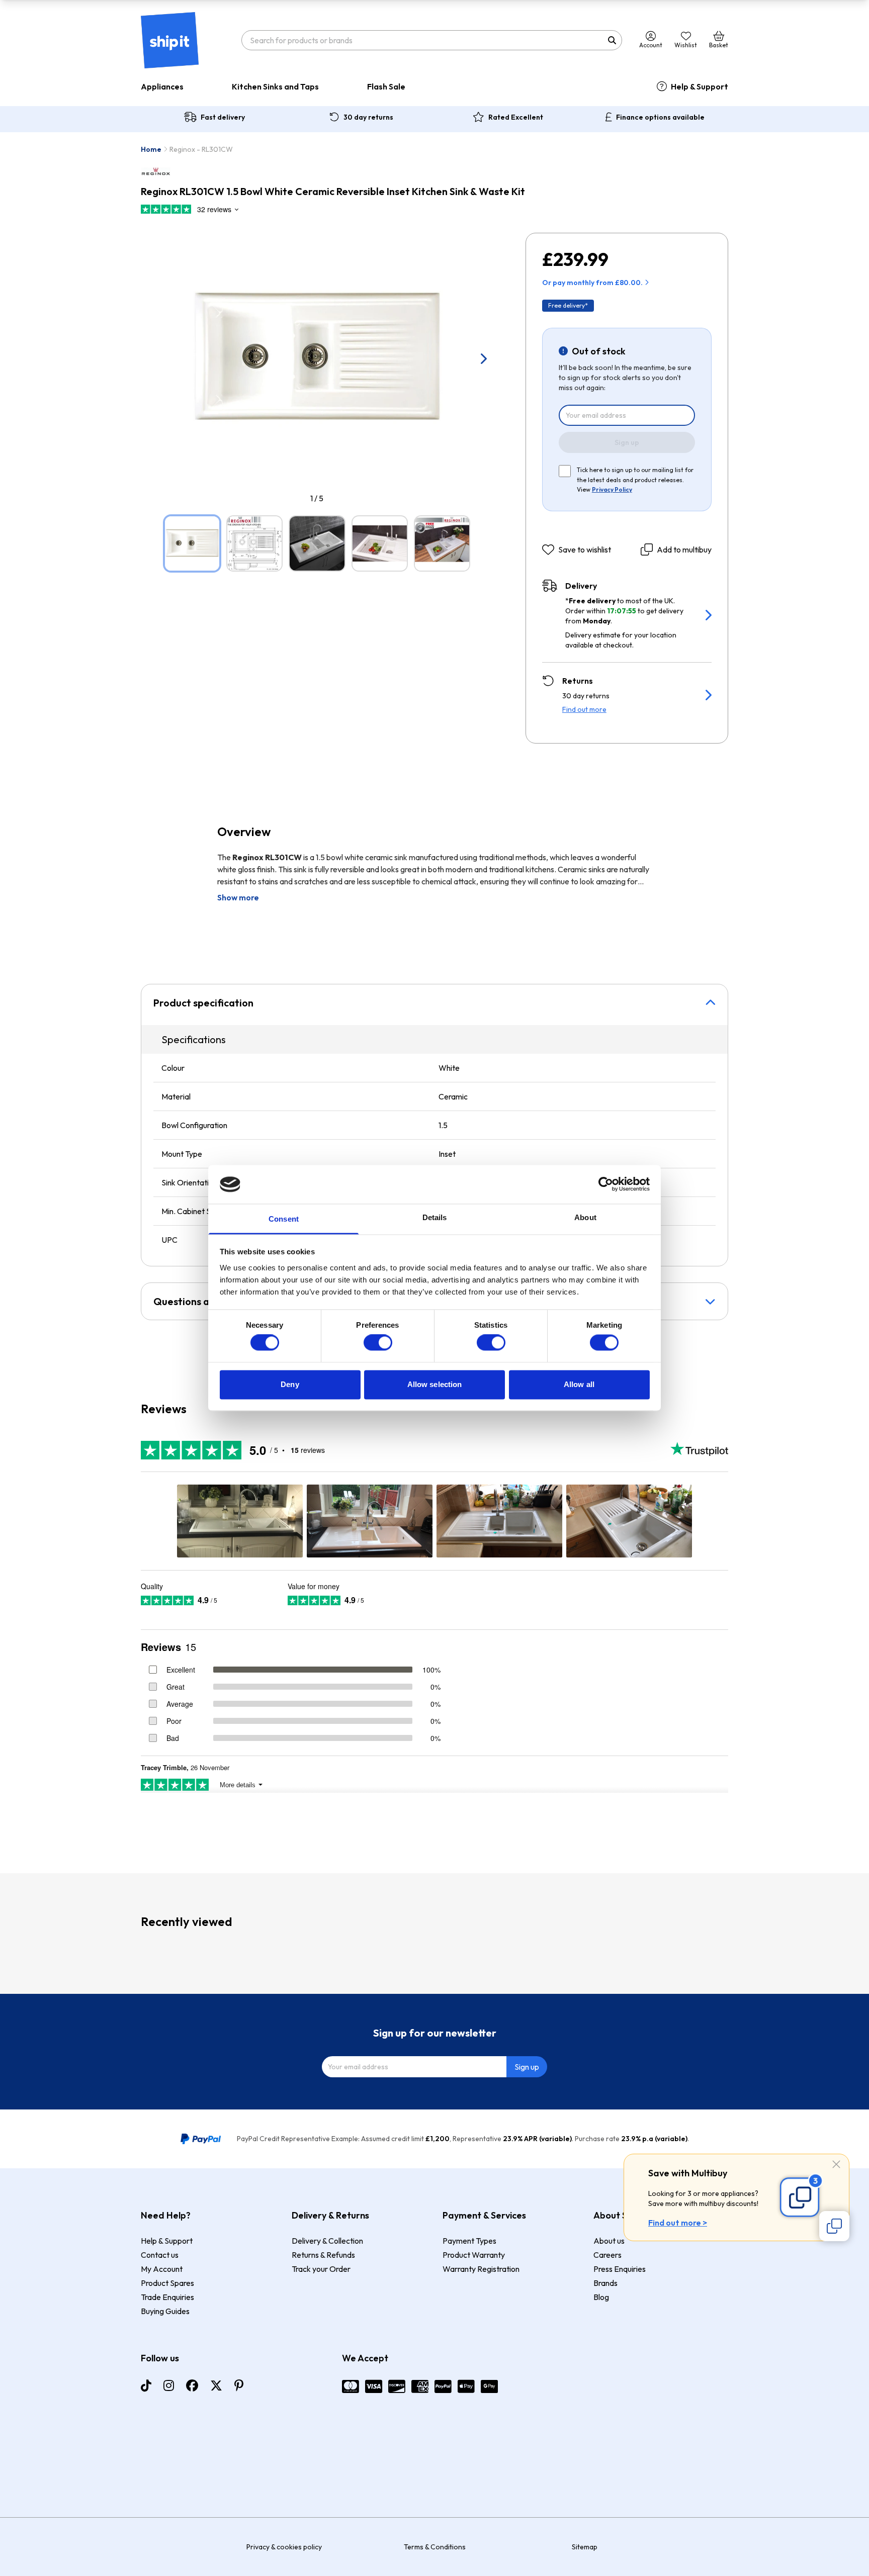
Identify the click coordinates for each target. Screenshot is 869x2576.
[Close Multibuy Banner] (836, 2165)
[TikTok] (146, 2385)
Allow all (579, 1384)
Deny (290, 1384)
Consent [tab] (284, 1219)
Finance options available (660, 117)
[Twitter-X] (216, 2385)
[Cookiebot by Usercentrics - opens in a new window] (606, 1184)
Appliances (162, 86)
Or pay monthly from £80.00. (592, 283)
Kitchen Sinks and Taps (275, 86)
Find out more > (678, 2223)
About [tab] (585, 1217)
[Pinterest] (239, 2385)
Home (151, 149)
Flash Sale (386, 86)
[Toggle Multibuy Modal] (834, 2226)
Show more (238, 897)
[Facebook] (192, 2385)
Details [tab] (435, 1217)
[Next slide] (483, 358)
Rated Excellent (516, 117)
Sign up (627, 442)
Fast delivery (223, 117)
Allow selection (435, 1384)
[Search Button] (612, 40)
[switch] (378, 1343)
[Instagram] (169, 2385)
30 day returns (368, 117)
